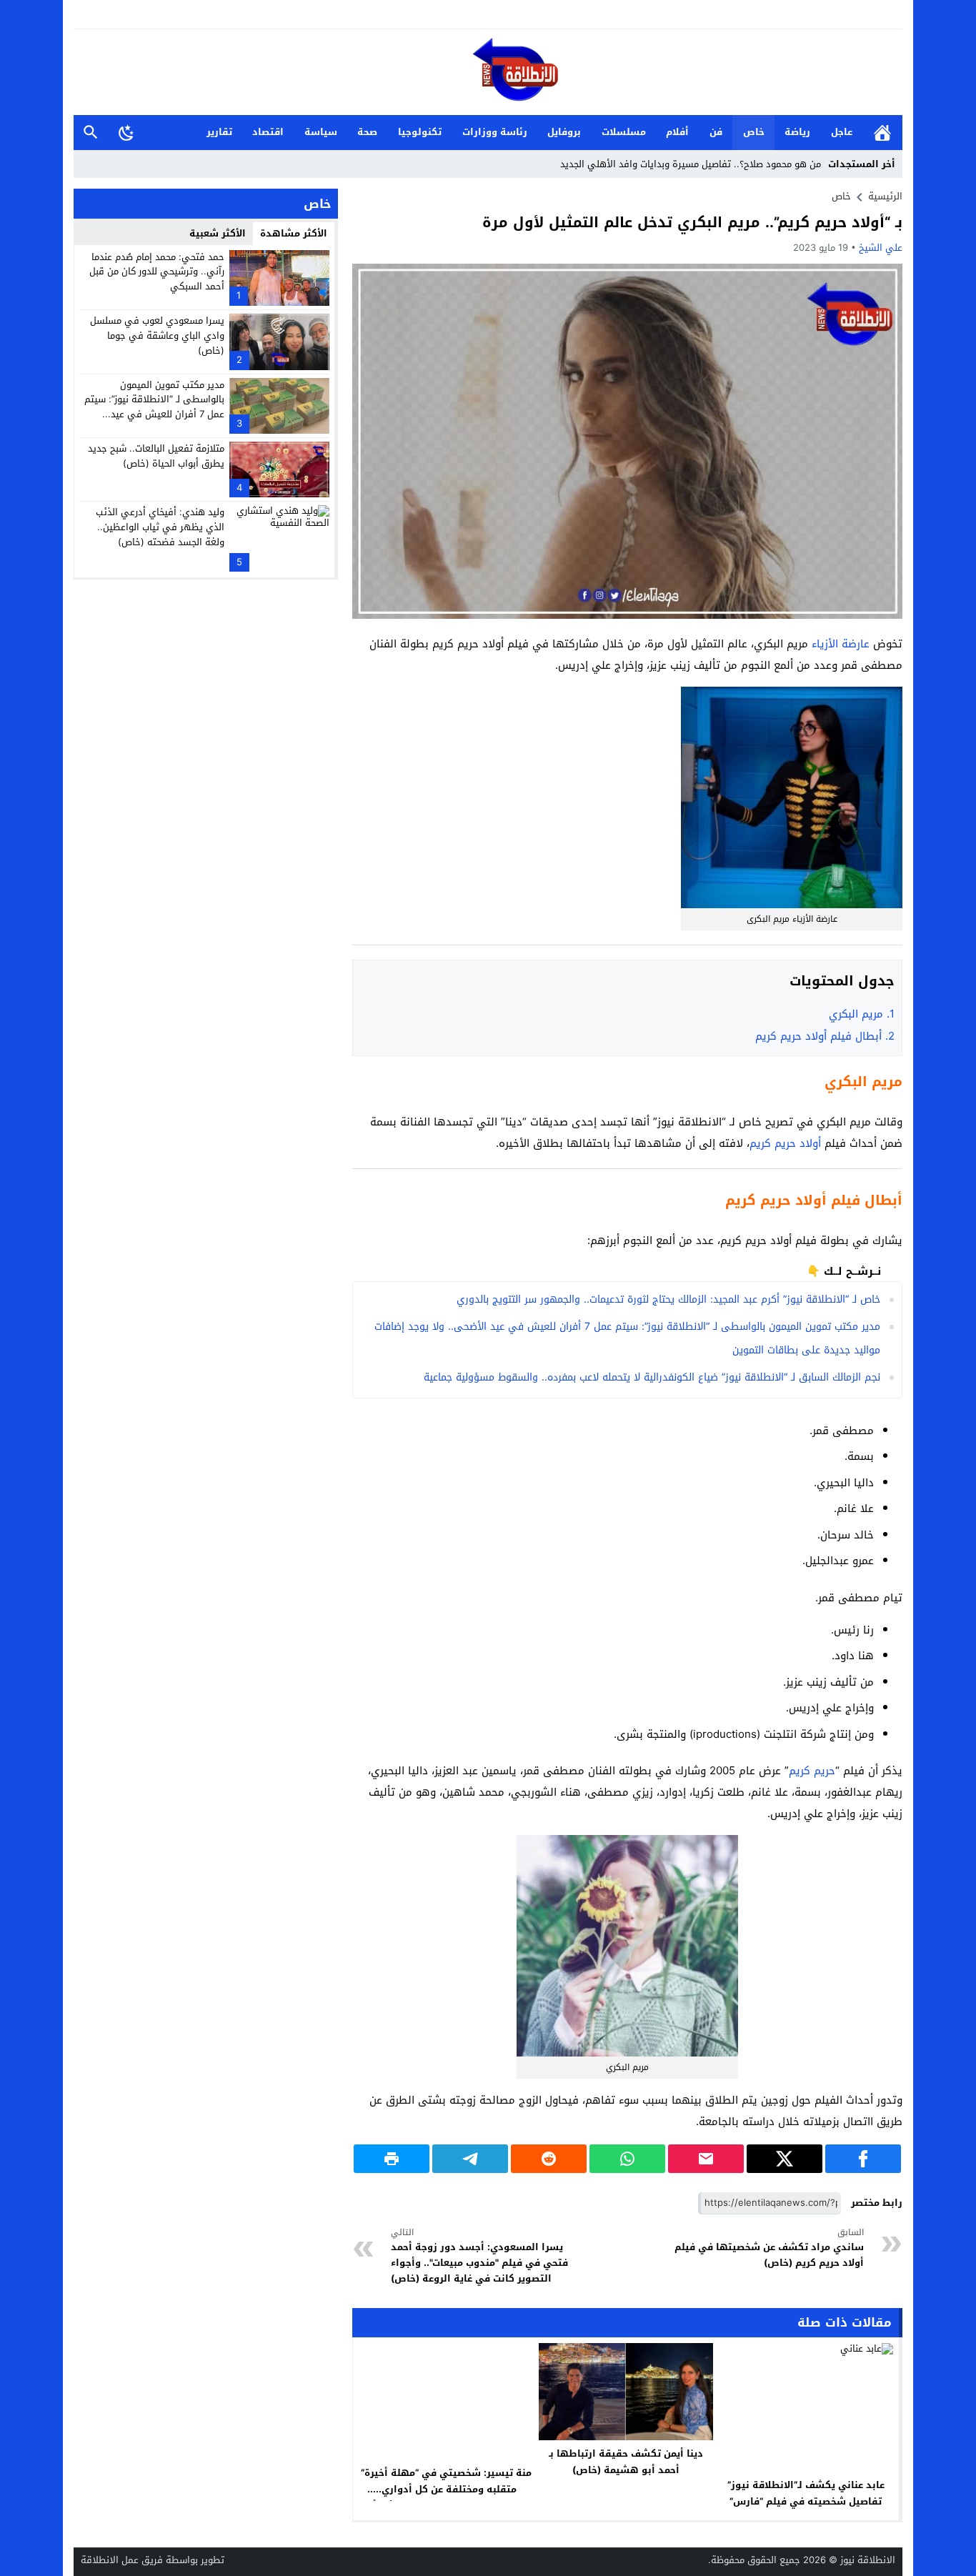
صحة (367, 132)
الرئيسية (882, 133)
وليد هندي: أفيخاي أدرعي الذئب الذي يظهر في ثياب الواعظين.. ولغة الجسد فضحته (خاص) (160, 527)
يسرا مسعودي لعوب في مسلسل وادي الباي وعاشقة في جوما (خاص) (157, 335)
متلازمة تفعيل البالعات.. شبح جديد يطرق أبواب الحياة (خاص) (156, 456)
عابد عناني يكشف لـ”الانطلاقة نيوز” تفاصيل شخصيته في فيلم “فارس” (806, 2493)
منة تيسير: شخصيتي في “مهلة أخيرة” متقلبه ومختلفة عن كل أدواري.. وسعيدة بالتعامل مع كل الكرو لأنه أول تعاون (446, 2497)
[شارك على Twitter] (785, 2159)
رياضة (797, 132)
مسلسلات (624, 132)
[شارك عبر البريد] (706, 2159)
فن (716, 132)
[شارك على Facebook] (863, 2159)
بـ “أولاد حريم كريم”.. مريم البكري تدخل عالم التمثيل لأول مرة (692, 222)
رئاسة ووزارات (495, 132)
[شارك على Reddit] (549, 2159)
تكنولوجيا (420, 132)
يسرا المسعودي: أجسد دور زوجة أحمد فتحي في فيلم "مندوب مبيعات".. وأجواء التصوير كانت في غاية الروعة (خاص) (479, 2257)
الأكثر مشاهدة (294, 233)
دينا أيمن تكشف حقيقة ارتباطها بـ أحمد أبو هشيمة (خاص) (626, 2462)
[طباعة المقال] (392, 2159)
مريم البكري (862, 1014)
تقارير (219, 132)
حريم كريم (812, 1771)
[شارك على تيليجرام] (470, 2159)
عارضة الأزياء (841, 644)
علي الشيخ (881, 248)
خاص (754, 132)
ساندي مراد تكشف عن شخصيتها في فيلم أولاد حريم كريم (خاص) (769, 2248)
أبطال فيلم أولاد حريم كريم (825, 1036)
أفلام (677, 132)
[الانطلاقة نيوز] (488, 73)
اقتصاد (268, 132)
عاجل (842, 132)
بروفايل (564, 132)
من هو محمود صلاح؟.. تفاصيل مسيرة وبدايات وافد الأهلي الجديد (691, 164)
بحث (91, 133)
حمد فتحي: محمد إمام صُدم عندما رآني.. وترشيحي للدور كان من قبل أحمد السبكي (157, 272)
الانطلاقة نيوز (868, 2560)
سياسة (321, 132)
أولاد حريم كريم (787, 1143)
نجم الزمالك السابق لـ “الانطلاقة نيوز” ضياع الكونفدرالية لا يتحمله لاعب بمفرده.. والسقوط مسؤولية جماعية (652, 1377)
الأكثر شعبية (218, 233)
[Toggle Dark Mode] (126, 132)
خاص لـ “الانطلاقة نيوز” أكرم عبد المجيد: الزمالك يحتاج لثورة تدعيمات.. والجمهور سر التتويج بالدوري (668, 1299)
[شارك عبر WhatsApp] (627, 2159)
